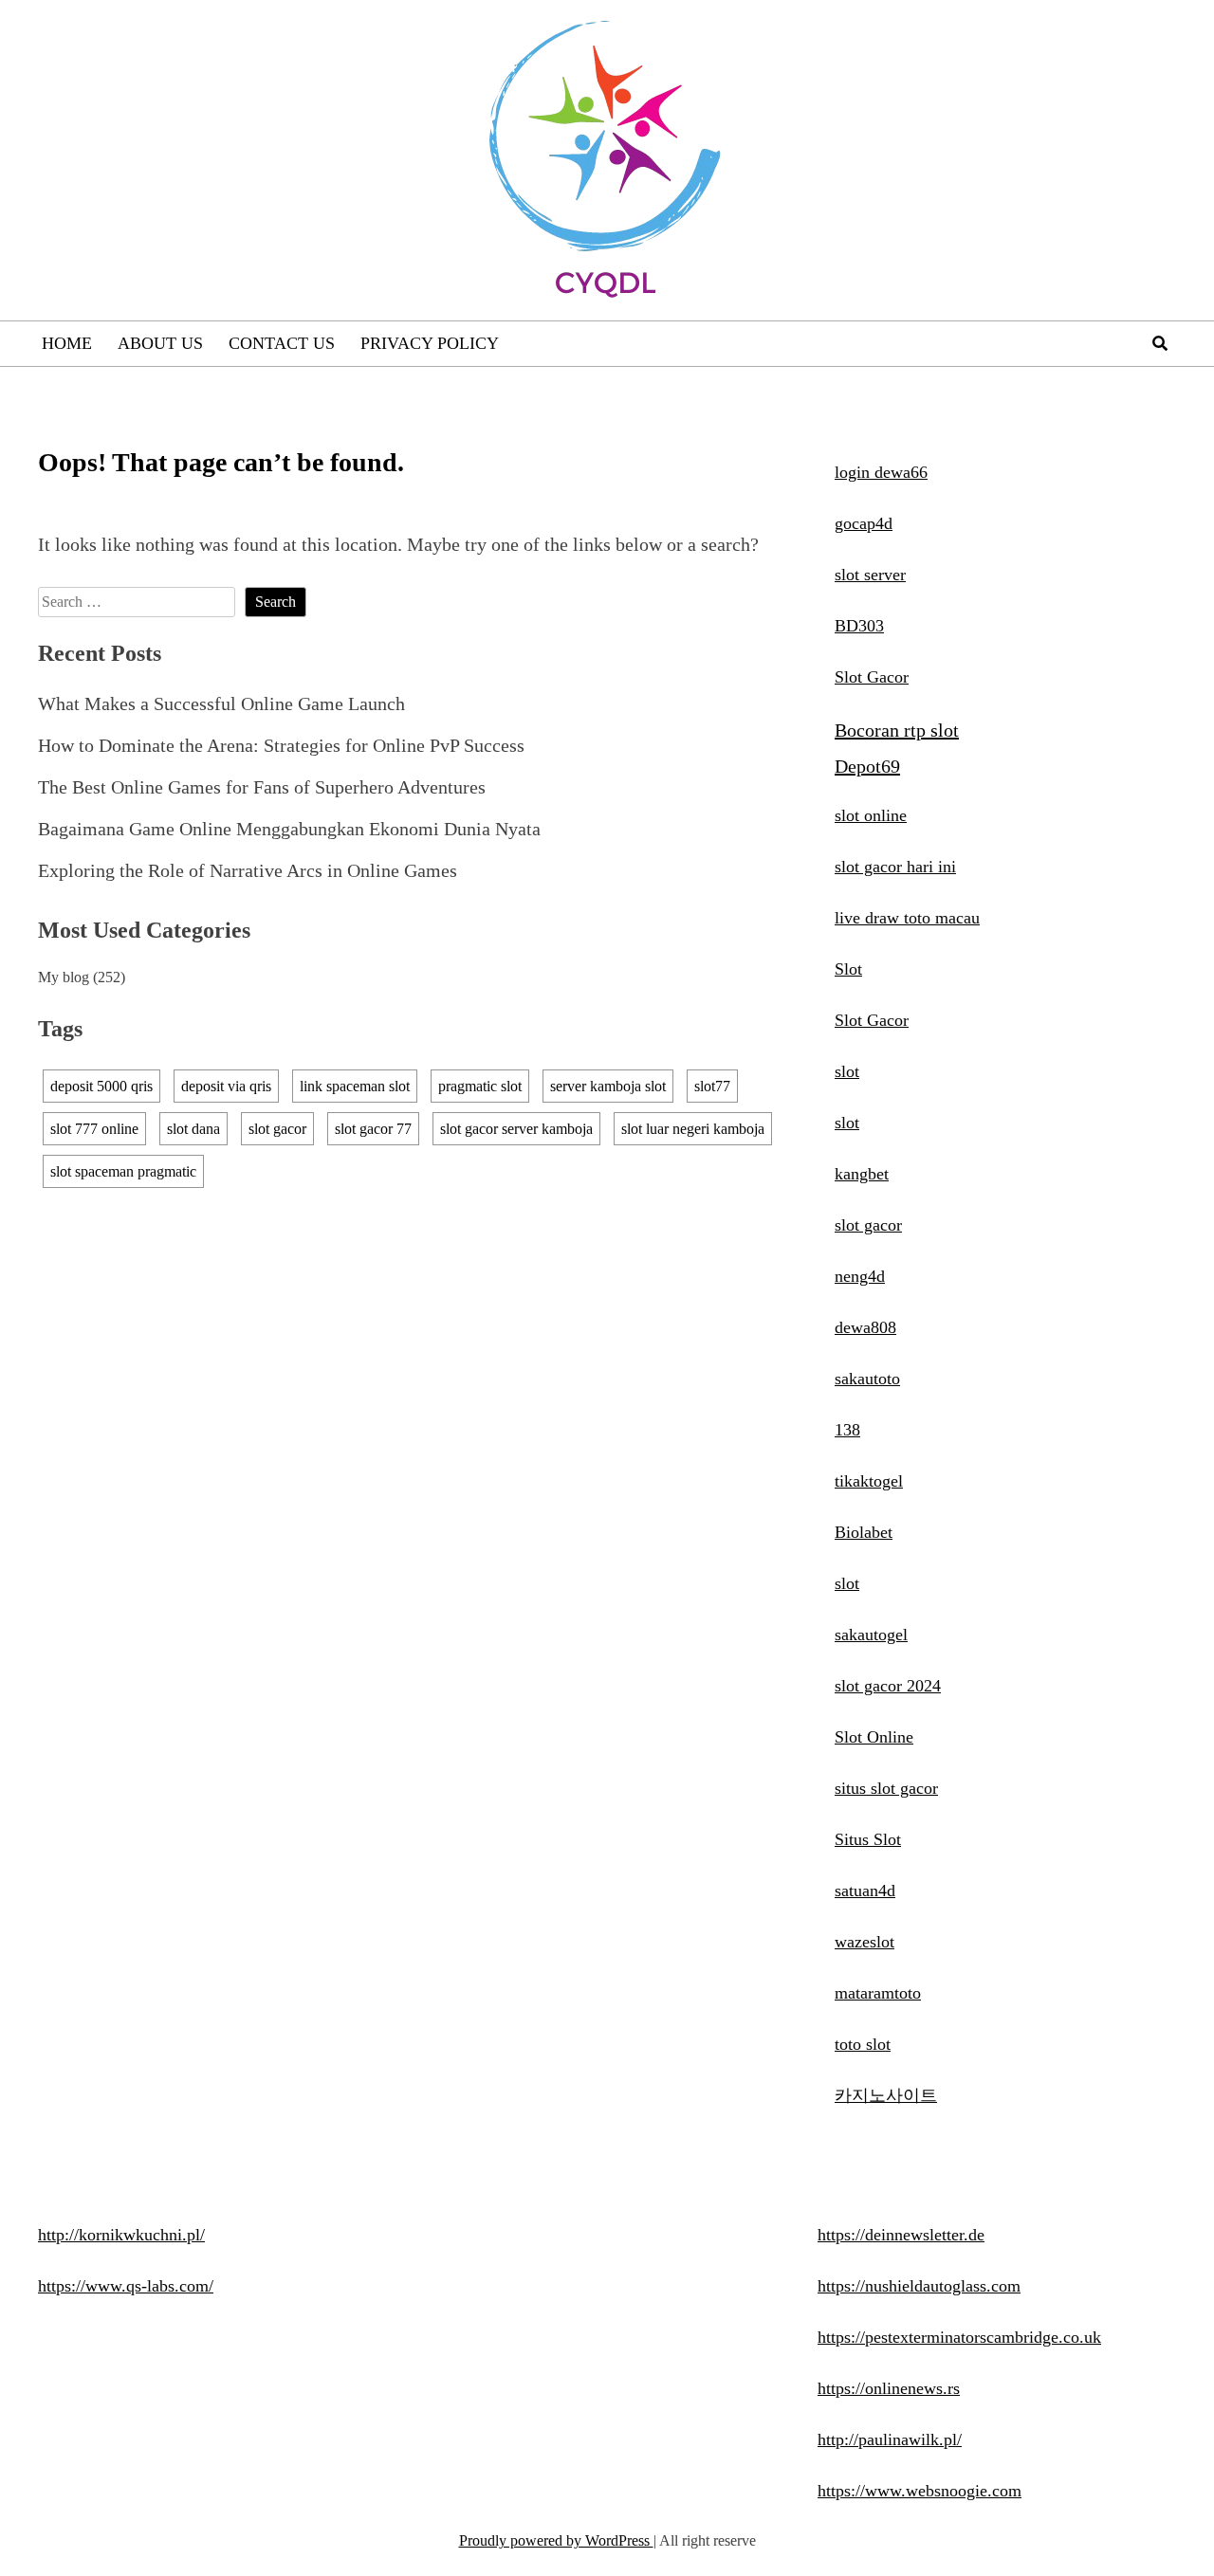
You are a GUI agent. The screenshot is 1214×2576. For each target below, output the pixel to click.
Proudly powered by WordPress (556, 2540)
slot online (871, 815)
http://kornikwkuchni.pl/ (121, 2235)
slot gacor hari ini (895, 867)
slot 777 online (94, 1129)
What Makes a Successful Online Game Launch (221, 703)
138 (847, 1430)
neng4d (860, 1276)
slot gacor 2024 (888, 1686)
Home (67, 343)
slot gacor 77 (373, 1129)
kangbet (862, 1174)
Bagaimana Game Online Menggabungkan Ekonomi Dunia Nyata (289, 829)
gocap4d (864, 523)
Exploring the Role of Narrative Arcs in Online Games (248, 870)
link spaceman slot (355, 1086)
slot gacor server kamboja (516, 1129)
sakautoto (867, 1379)
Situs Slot (868, 1839)
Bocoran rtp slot (897, 730)
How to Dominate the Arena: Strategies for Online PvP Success (281, 745)
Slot (848, 969)
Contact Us (282, 343)
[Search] (1160, 344)
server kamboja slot (608, 1086)
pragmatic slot (480, 1086)
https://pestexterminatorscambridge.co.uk (959, 2337)
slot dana (193, 1129)
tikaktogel (869, 1481)
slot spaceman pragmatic (123, 1171)
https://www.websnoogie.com (920, 2491)
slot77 (712, 1086)
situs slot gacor (886, 1788)
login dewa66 (881, 472)
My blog (64, 977)
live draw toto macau (907, 918)
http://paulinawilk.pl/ (890, 2439)
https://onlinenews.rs (889, 2388)
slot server (870, 575)
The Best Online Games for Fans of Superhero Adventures (262, 787)
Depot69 (867, 766)
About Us (160, 343)
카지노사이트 (886, 2095)
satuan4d (865, 1891)
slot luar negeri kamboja (693, 1129)
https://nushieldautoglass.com (919, 2286)
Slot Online (874, 1737)
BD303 (859, 626)
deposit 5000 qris (101, 1086)
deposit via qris (226, 1086)
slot (847, 1071)
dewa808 (865, 1327)
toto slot (863, 2044)
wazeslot (865, 1942)
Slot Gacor (872, 677)
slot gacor (277, 1129)
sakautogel (871, 1635)
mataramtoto (878, 1993)
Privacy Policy (430, 343)
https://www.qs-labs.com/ (126, 2286)
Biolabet (864, 1532)
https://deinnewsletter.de (901, 2235)
